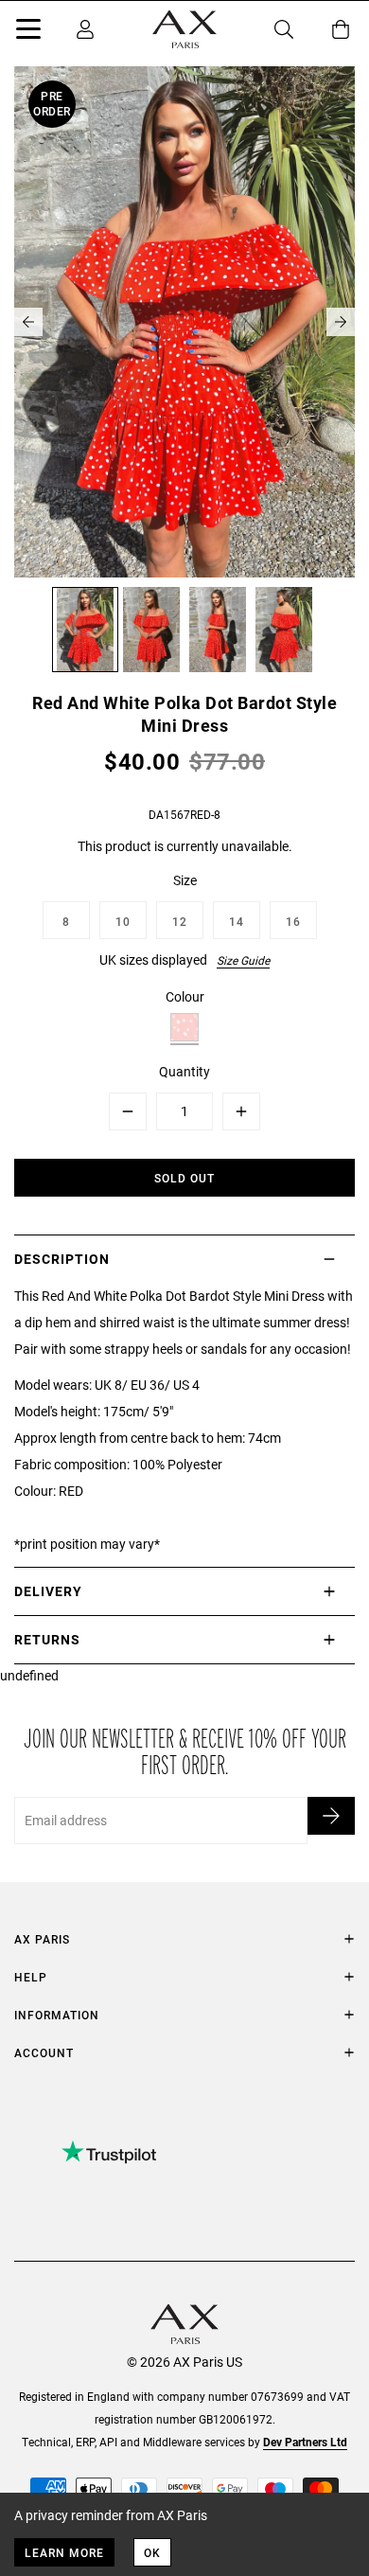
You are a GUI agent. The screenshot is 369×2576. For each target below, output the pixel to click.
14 (237, 921)
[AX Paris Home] (184, 29)
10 (123, 921)
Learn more (64, 2552)
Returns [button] (47, 1639)
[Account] (85, 29)
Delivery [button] (48, 1591)
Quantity (184, 1071)
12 (180, 921)
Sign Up (331, 1816)
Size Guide (243, 960)
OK (152, 2552)
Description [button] (62, 1259)
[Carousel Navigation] (184, 322)
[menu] (28, 32)
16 (293, 921)
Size (185, 880)
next (341, 322)
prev (28, 322)
